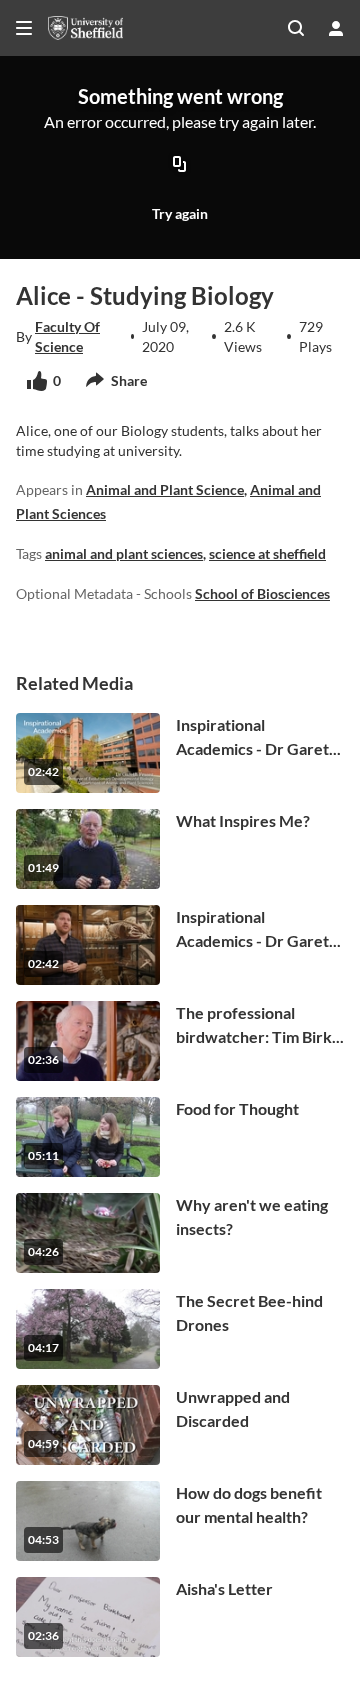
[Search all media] (296, 28)
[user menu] (336, 28)
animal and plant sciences (124, 553)
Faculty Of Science (67, 336)
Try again (180, 213)
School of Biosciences (262, 593)
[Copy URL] (180, 165)
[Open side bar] (24, 28)
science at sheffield (267, 553)
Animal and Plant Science (165, 489)
